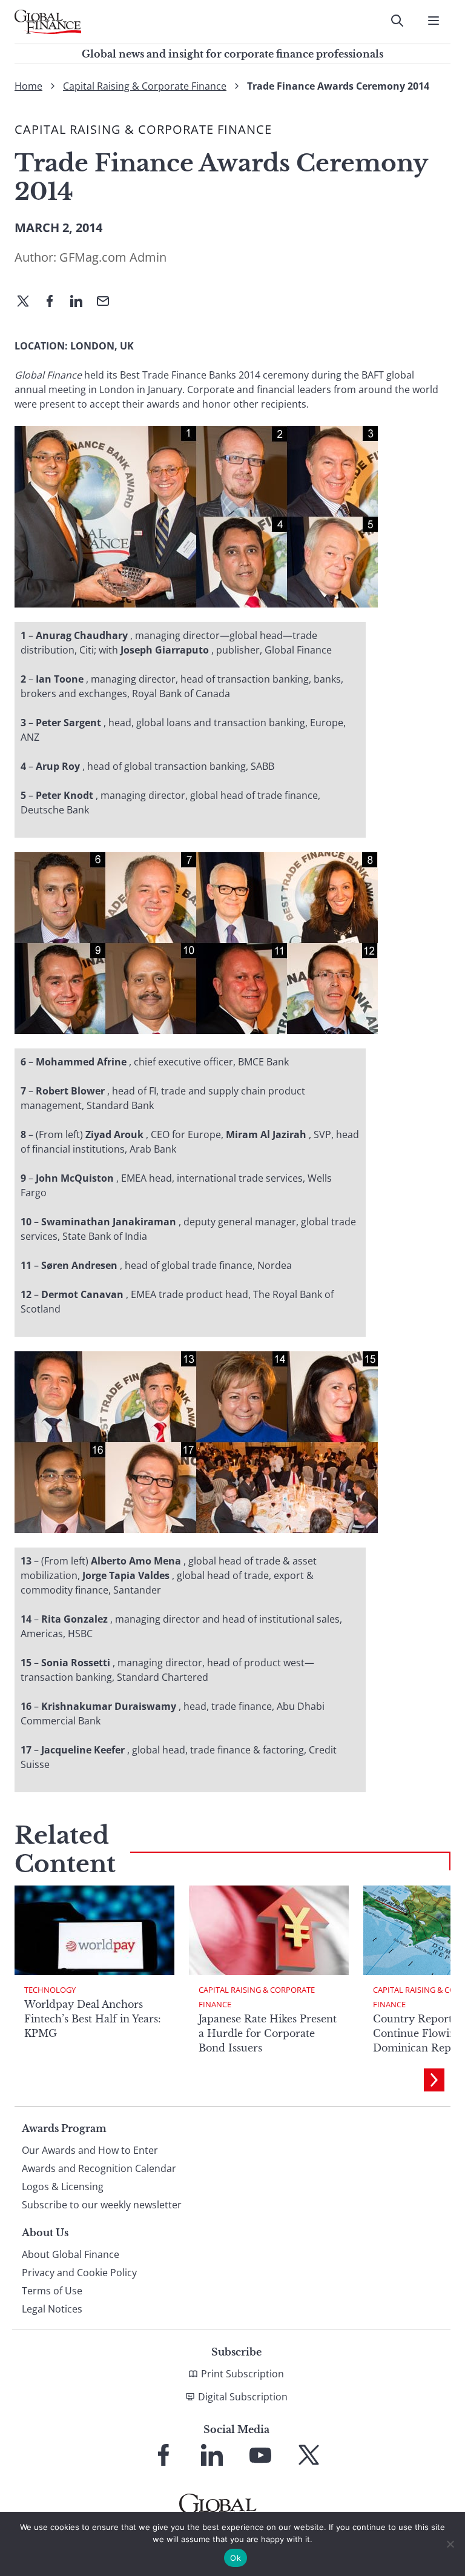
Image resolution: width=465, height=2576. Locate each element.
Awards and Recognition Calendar (99, 2168)
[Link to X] (309, 2455)
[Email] (108, 302)
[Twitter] (28, 302)
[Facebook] (54, 302)
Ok (236, 2558)
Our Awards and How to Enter (90, 2150)
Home (28, 86)
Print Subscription (242, 2374)
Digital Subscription (243, 2397)
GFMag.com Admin (113, 257)
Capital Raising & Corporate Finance (145, 86)
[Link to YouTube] (260, 2455)
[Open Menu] (434, 21)
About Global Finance (71, 2254)
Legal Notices (52, 2309)
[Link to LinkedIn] (212, 2455)
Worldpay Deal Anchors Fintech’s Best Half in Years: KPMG (93, 2019)
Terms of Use (52, 2291)
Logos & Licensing (63, 2187)
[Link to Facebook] (163, 2455)
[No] (450, 2544)
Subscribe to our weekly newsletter (102, 2205)
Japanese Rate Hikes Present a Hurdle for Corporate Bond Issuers (268, 2033)
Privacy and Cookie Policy (79, 2273)
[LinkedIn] (81, 302)
